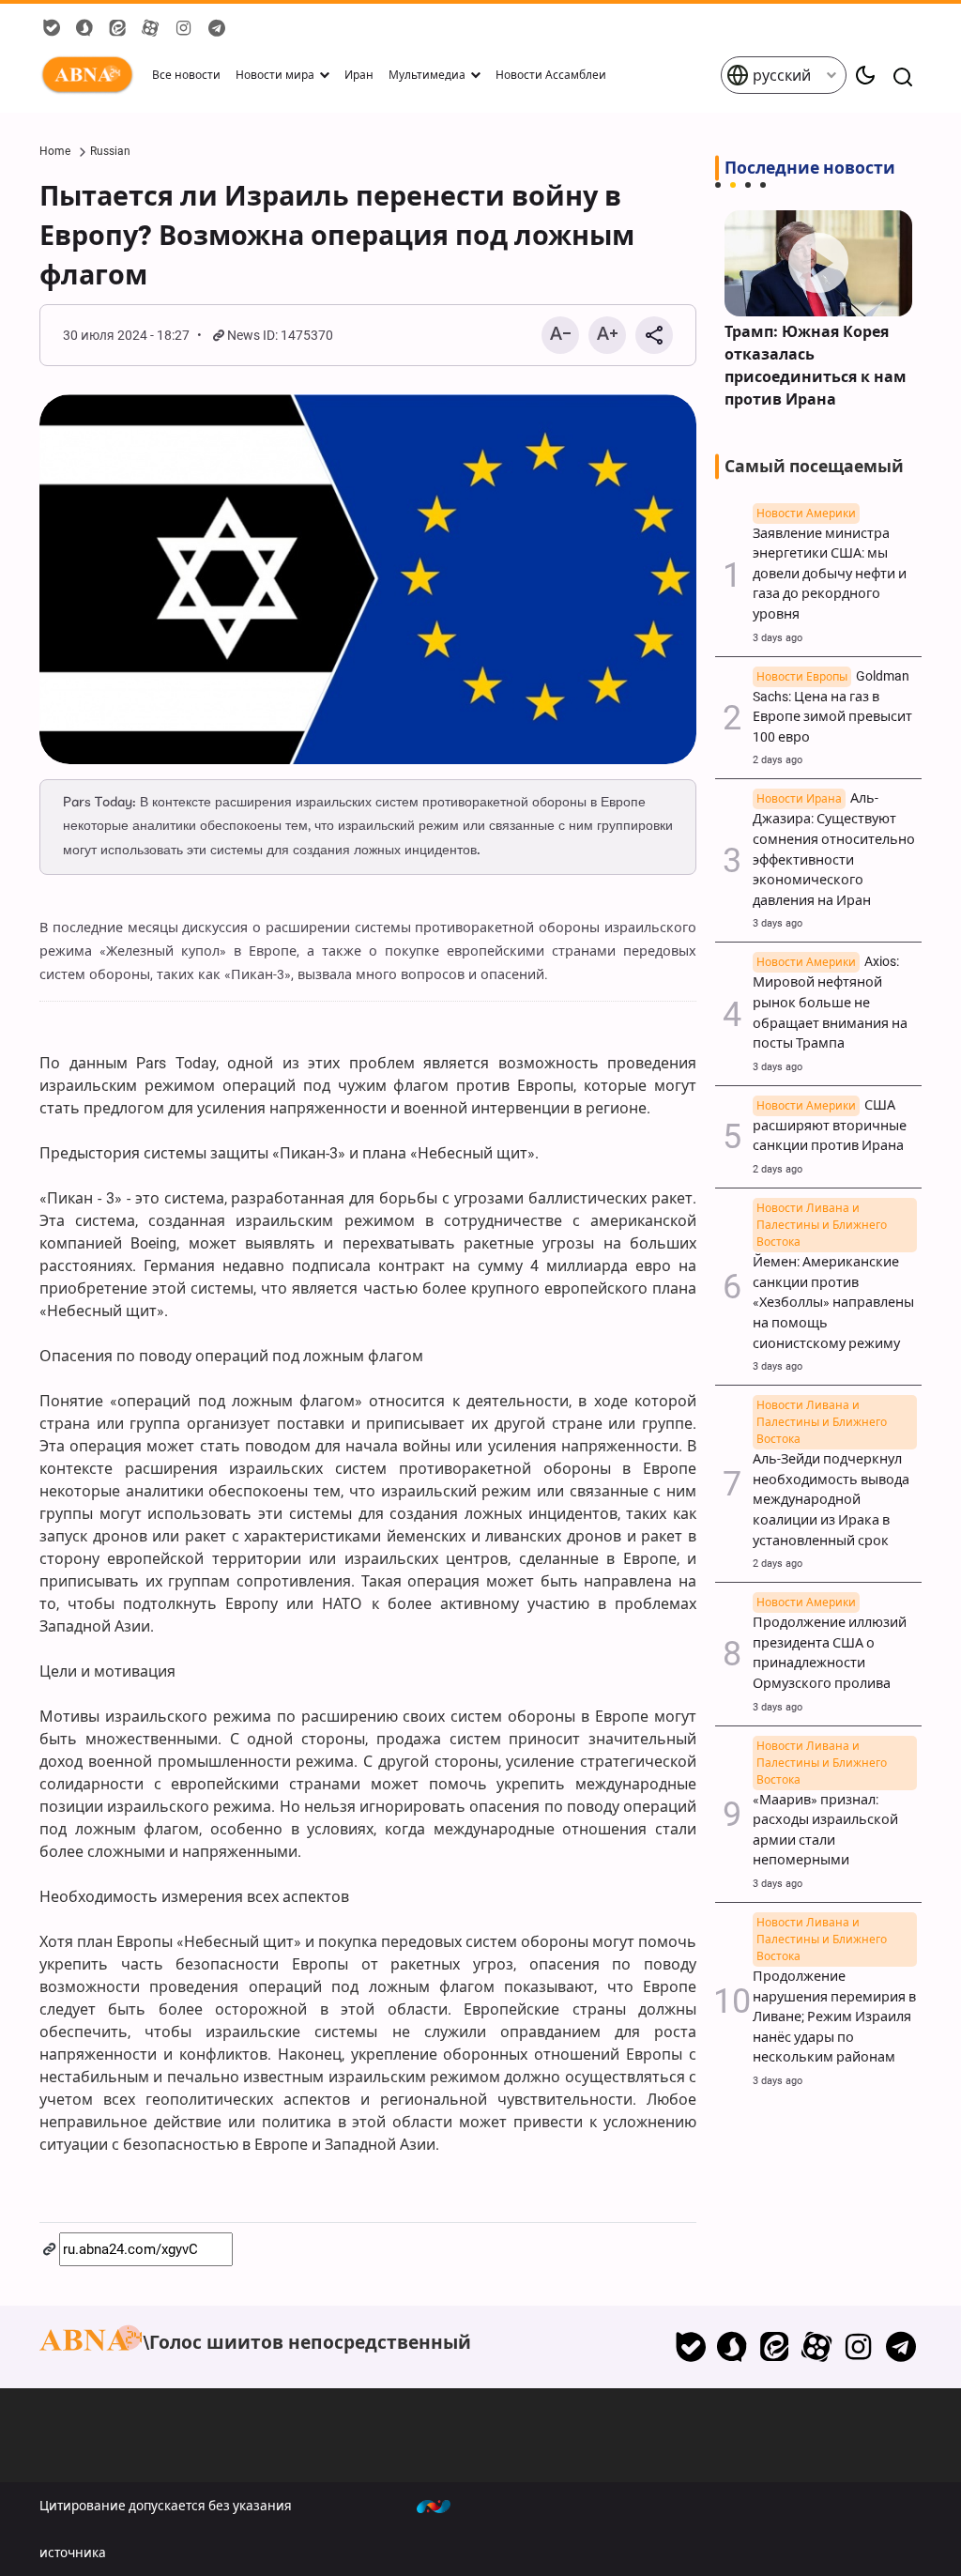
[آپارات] (817, 2347)
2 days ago (778, 760)
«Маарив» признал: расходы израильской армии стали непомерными (825, 1820)
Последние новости (810, 168)
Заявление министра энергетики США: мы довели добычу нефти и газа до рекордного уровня (830, 565)
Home (55, 151)
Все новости (186, 75)
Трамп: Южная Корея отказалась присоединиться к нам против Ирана (816, 366)
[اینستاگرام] (858, 2347)
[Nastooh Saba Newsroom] (443, 2506)
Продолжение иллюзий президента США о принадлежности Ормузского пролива (830, 1644)
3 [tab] (748, 185)
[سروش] (732, 2347)
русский (780, 76)
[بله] (690, 2347)
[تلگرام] (900, 2347)
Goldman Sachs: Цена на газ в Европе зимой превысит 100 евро (832, 707)
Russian (110, 151)
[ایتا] (775, 2347)
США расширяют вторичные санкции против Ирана (830, 1126)
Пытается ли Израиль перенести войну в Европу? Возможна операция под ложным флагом (337, 236)
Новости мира (275, 75)
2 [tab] (733, 185)
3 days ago (778, 638)
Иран (359, 75)
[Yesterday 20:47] (818, 263)
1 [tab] (718, 185)
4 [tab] (763, 185)
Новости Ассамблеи (551, 75)
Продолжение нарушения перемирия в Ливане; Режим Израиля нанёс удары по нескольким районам (834, 2007)
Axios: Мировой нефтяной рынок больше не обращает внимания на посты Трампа (830, 1003)
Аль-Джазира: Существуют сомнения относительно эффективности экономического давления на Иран (834, 849)
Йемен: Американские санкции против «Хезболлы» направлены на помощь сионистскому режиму (833, 1292)
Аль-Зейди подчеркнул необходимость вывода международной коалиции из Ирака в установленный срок (831, 1489)
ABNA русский (91, 75)
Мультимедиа (427, 75)
